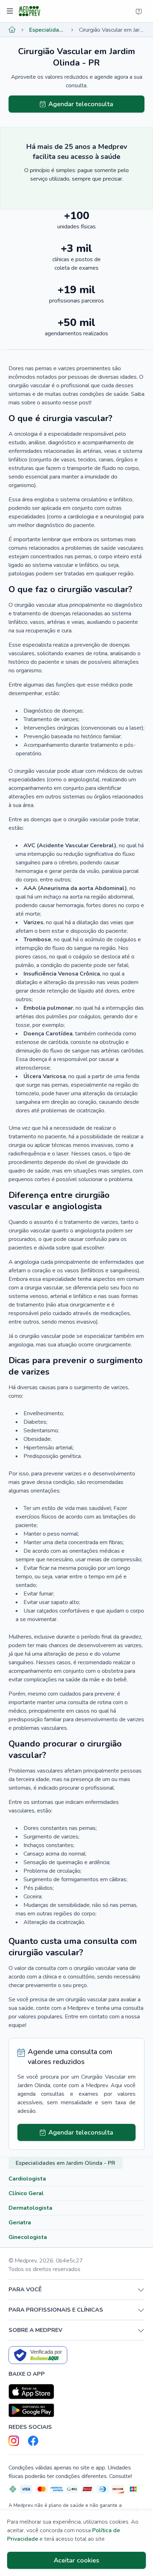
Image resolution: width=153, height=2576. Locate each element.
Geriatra (20, 2223)
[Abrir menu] (11, 11)
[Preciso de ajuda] (139, 11)
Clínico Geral (26, 2193)
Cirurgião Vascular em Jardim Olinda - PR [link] (112, 30)
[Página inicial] (12, 30)
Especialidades (47, 30)
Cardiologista (27, 2179)
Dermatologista (30, 2208)
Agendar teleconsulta (81, 104)
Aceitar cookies (76, 2560)
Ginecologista (28, 2237)
